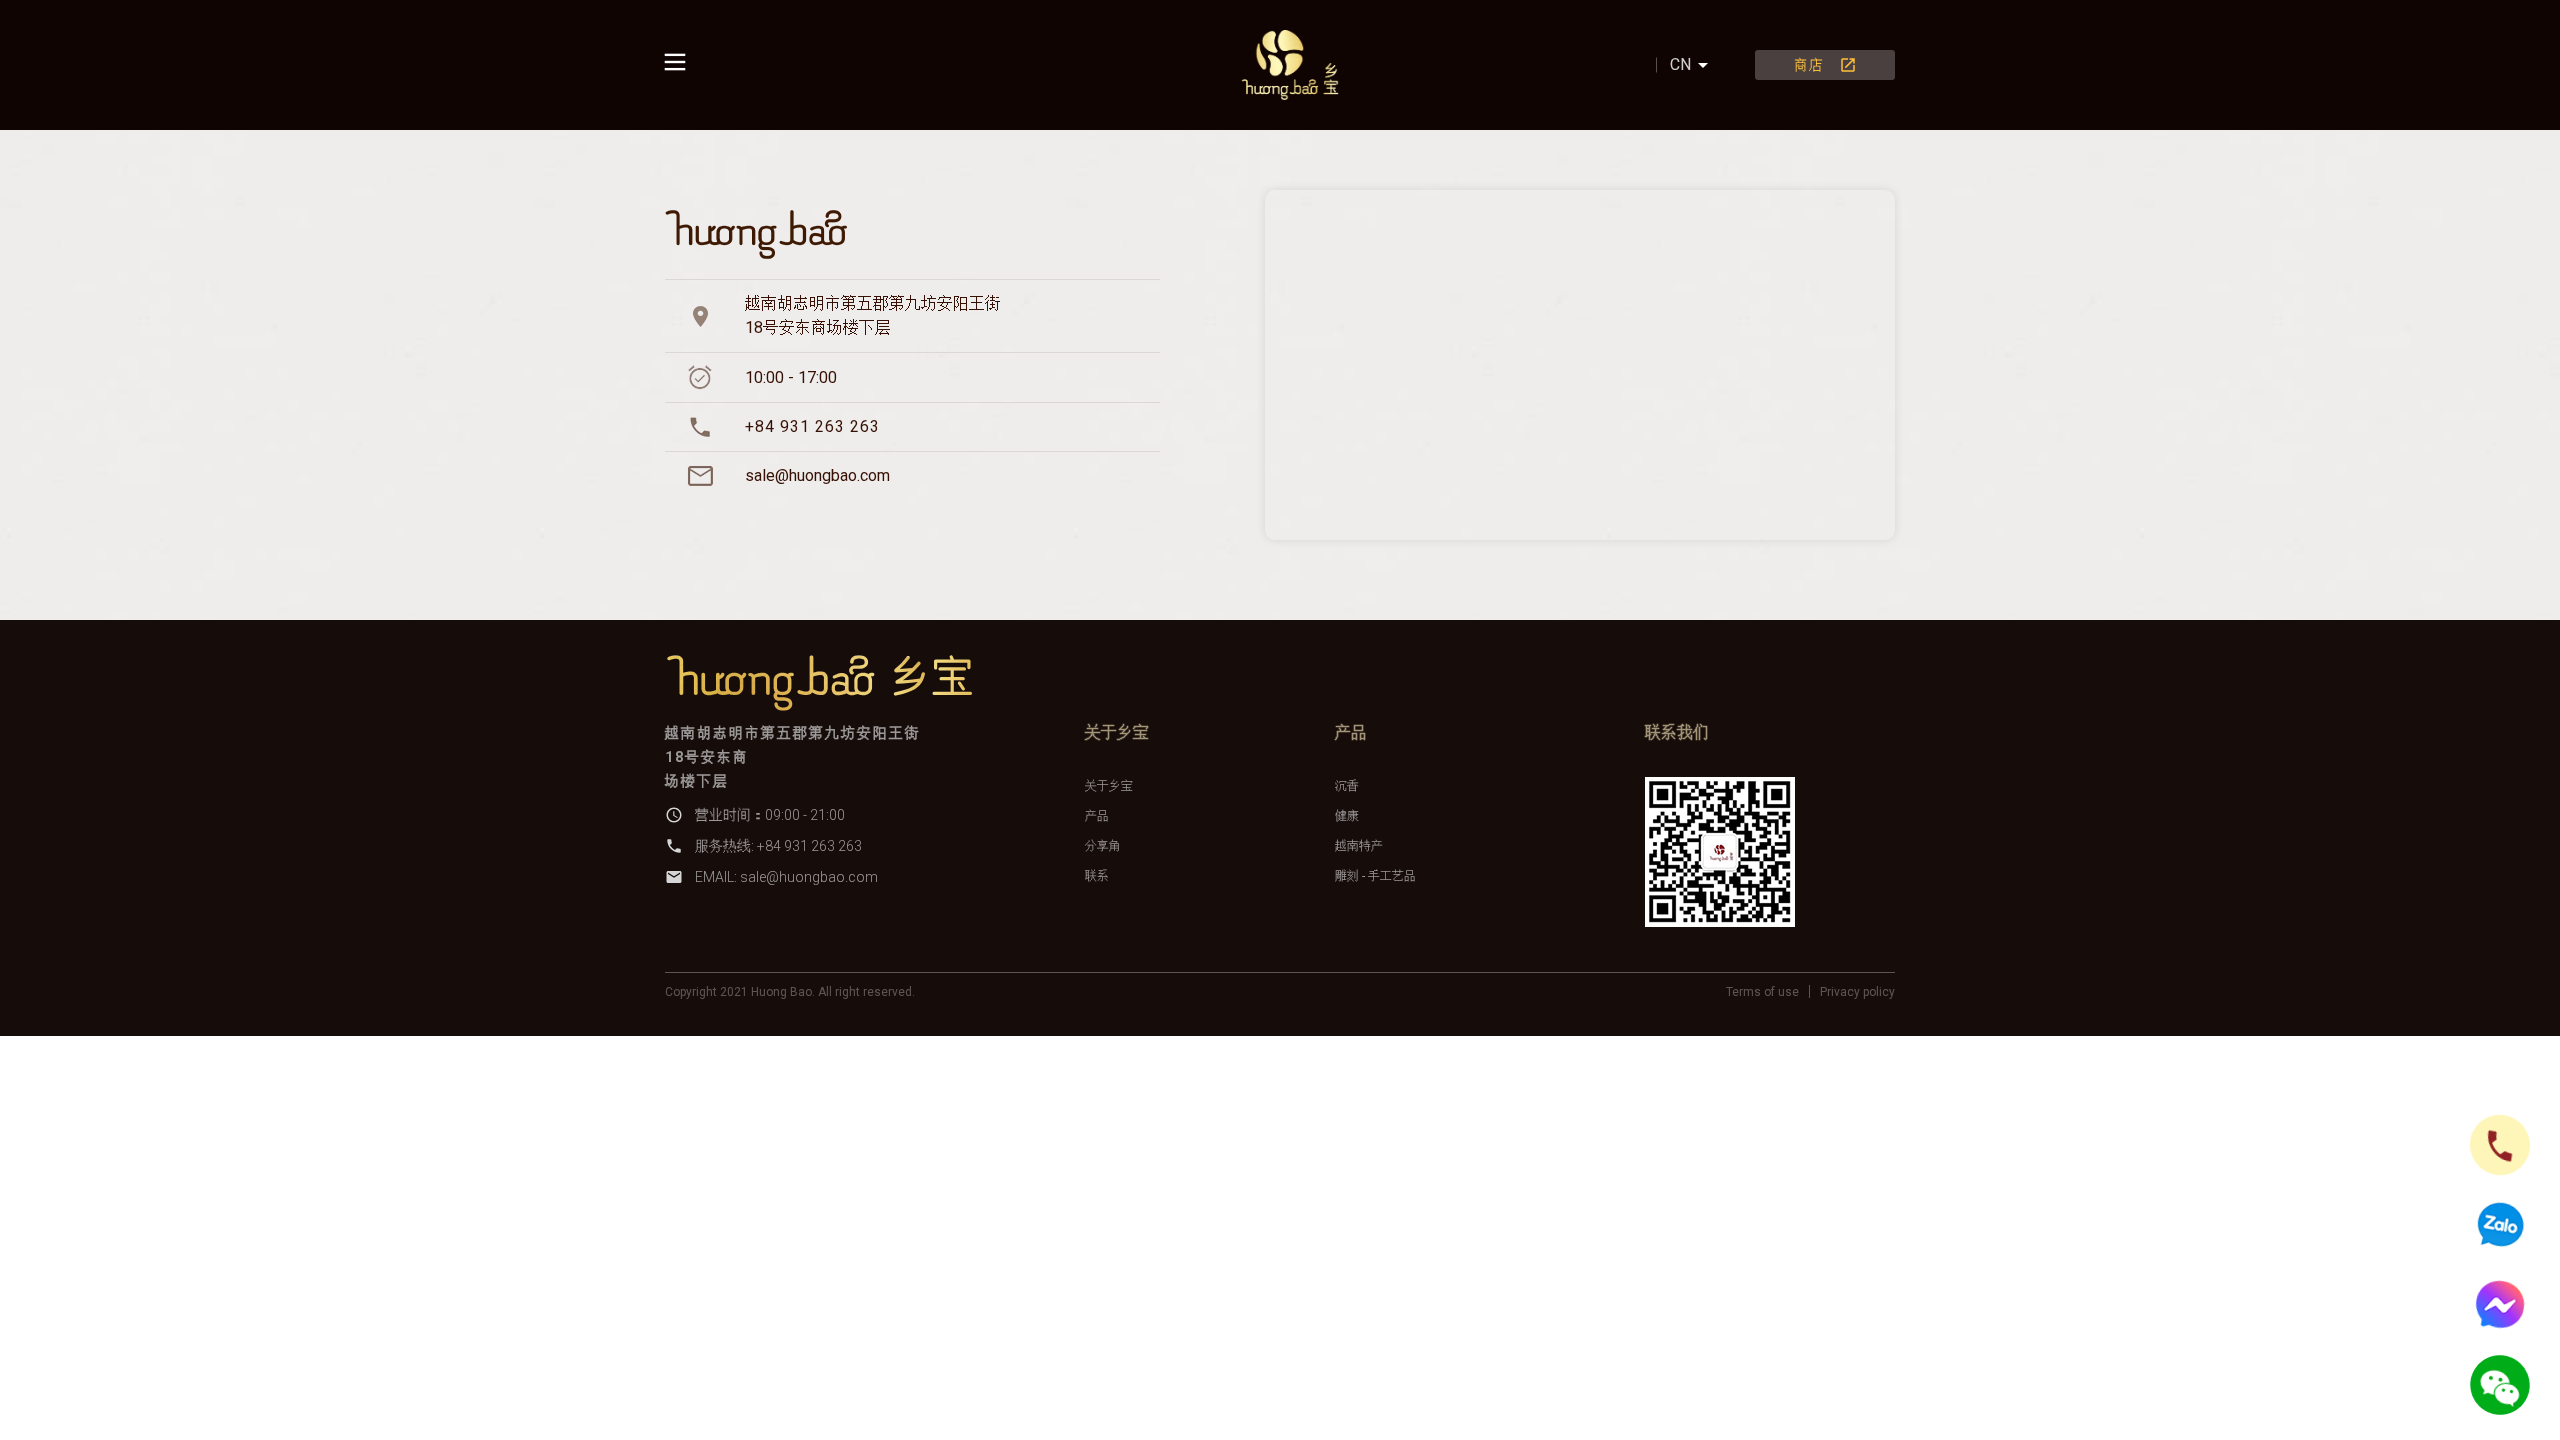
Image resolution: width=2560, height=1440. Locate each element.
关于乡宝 (1109, 786)
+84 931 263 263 (812, 426)
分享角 (1103, 846)
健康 (1347, 816)
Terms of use (1762, 992)
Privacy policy (1857, 992)
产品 (1097, 816)
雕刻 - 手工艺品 (1375, 876)
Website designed (729, 1012)
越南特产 (1359, 846)
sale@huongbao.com (817, 475)
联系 (1097, 876)
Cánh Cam (853, 1012)
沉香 (1347, 786)
